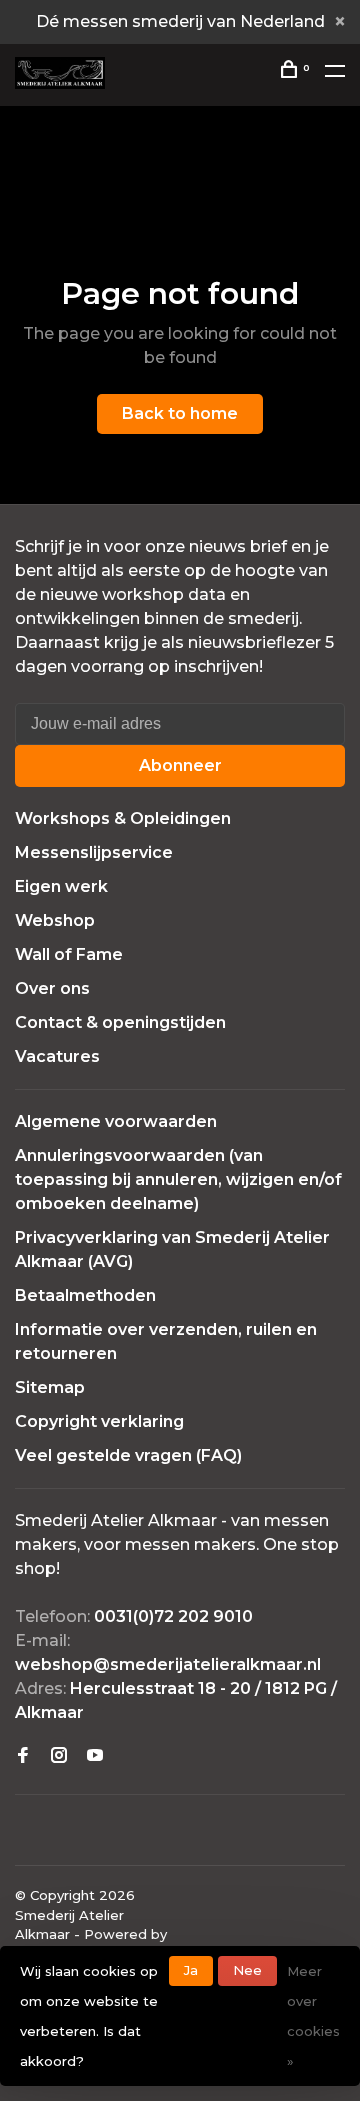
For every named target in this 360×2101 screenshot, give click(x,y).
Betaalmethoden (85, 1295)
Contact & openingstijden (120, 1022)
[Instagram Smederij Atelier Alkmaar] (59, 1756)
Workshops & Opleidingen (123, 818)
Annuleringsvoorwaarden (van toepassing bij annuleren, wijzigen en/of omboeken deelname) (178, 1179)
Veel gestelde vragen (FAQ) (128, 1455)
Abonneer (180, 765)
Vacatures (57, 1056)
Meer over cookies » (313, 2016)
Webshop (55, 920)
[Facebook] (23, 1756)
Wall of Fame (69, 954)
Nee (247, 1970)
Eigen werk (61, 886)
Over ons (52, 988)
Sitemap (50, 1387)
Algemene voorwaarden (116, 1121)
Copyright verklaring (99, 1421)
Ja (191, 1970)
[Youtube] (95, 1756)
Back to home (180, 413)
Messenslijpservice (94, 852)
